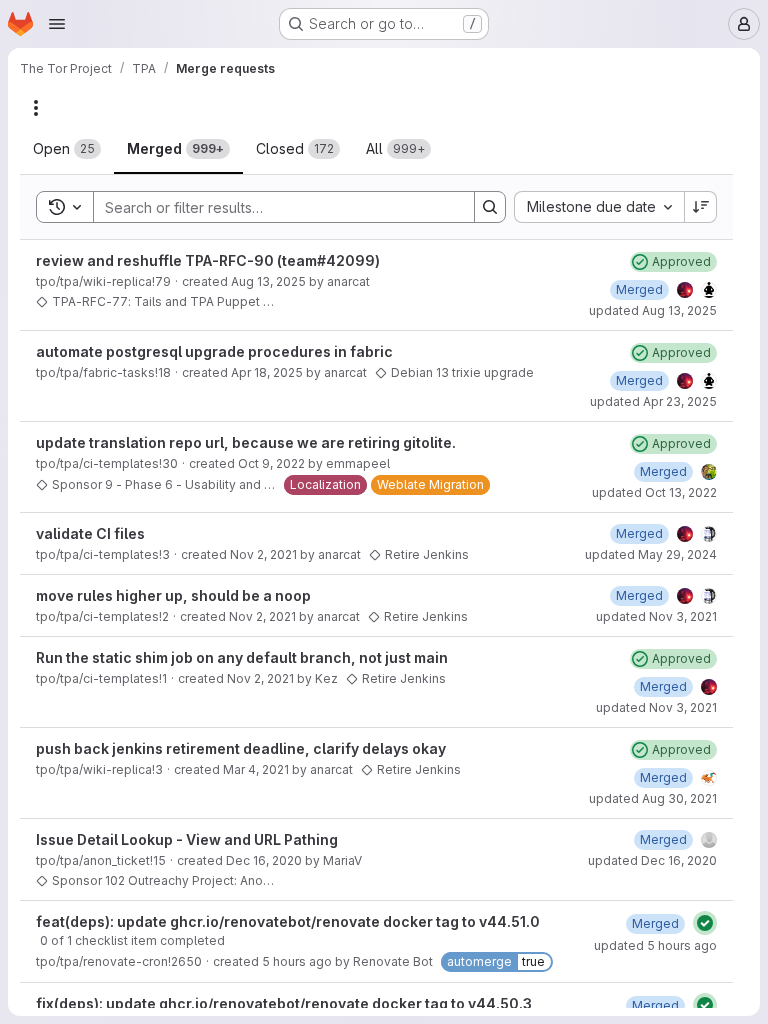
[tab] (67, 149)
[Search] (490, 207)
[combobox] (599, 207)
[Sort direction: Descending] (701, 207)
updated (653, 310)
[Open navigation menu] (57, 24)
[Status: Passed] (705, 923)
